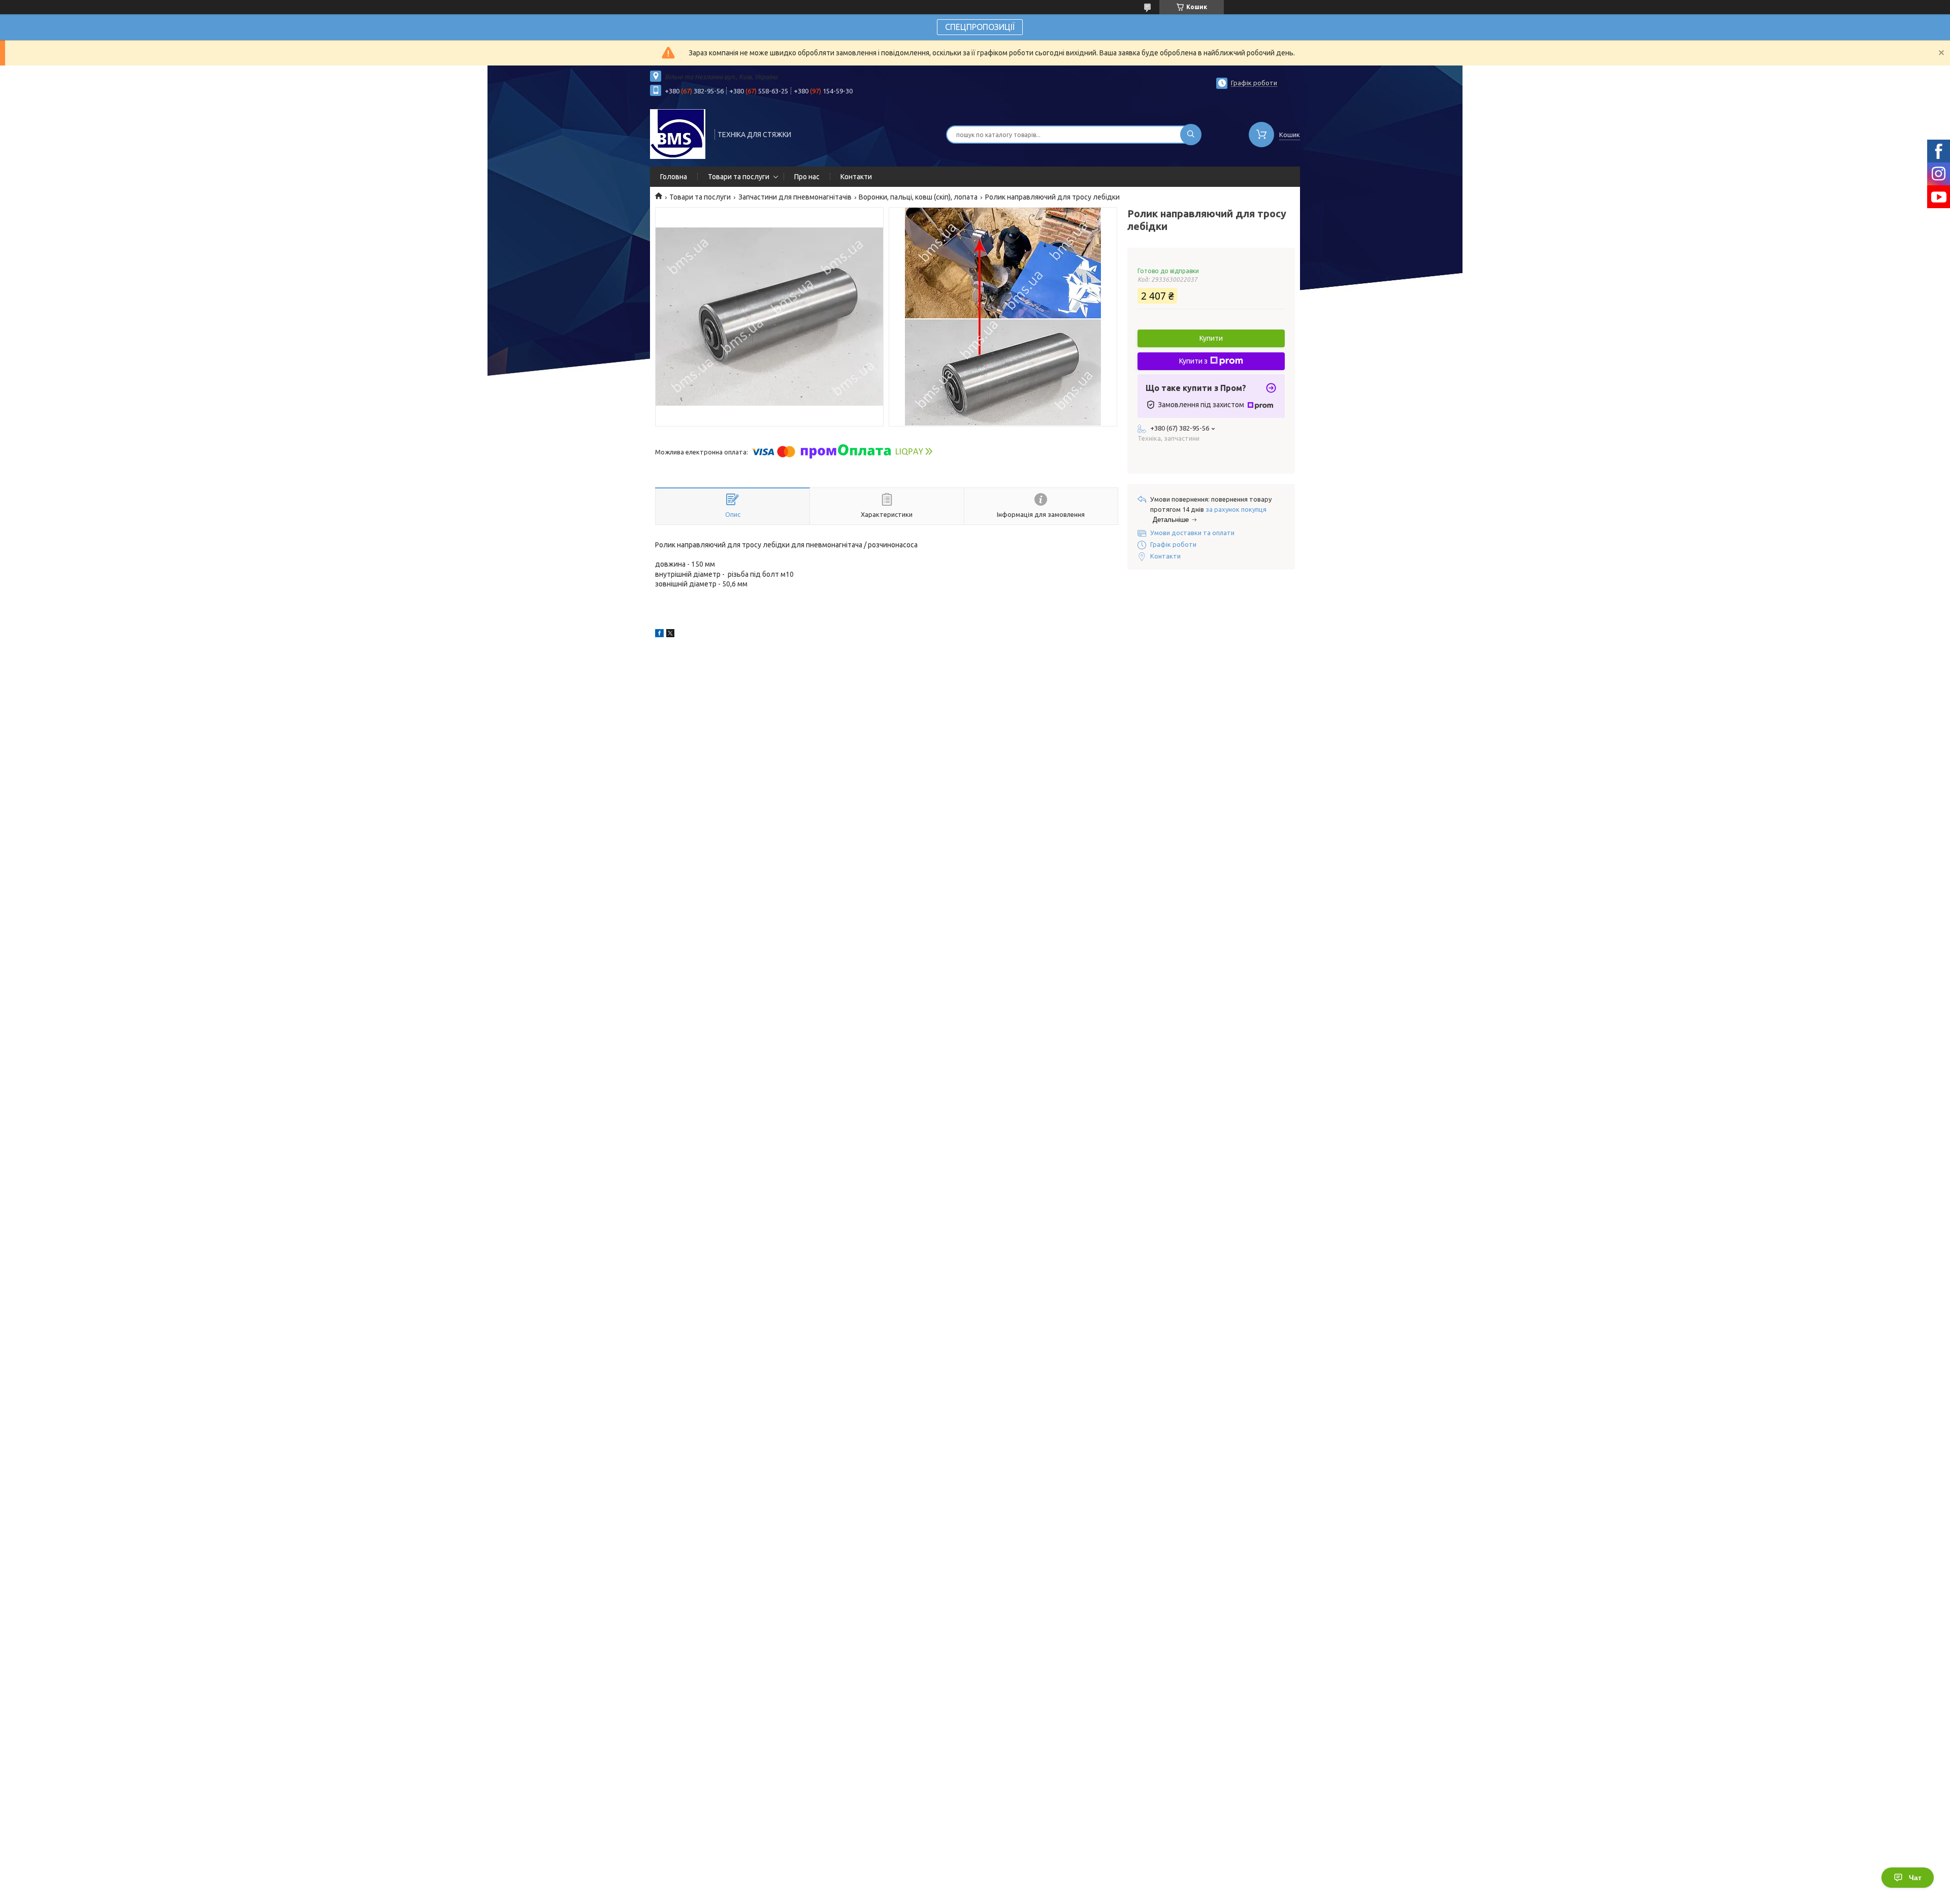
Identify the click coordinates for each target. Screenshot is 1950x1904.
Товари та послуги (739, 177)
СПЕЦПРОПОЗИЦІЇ (980, 27)
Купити (1211, 338)
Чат (1915, 1878)
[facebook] (659, 635)
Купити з (1193, 361)
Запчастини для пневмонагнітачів (795, 197)
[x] (670, 635)
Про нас (807, 177)
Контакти (856, 177)
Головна (674, 177)
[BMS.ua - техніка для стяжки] (678, 134)
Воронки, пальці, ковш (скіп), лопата (918, 197)
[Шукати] (1191, 135)
